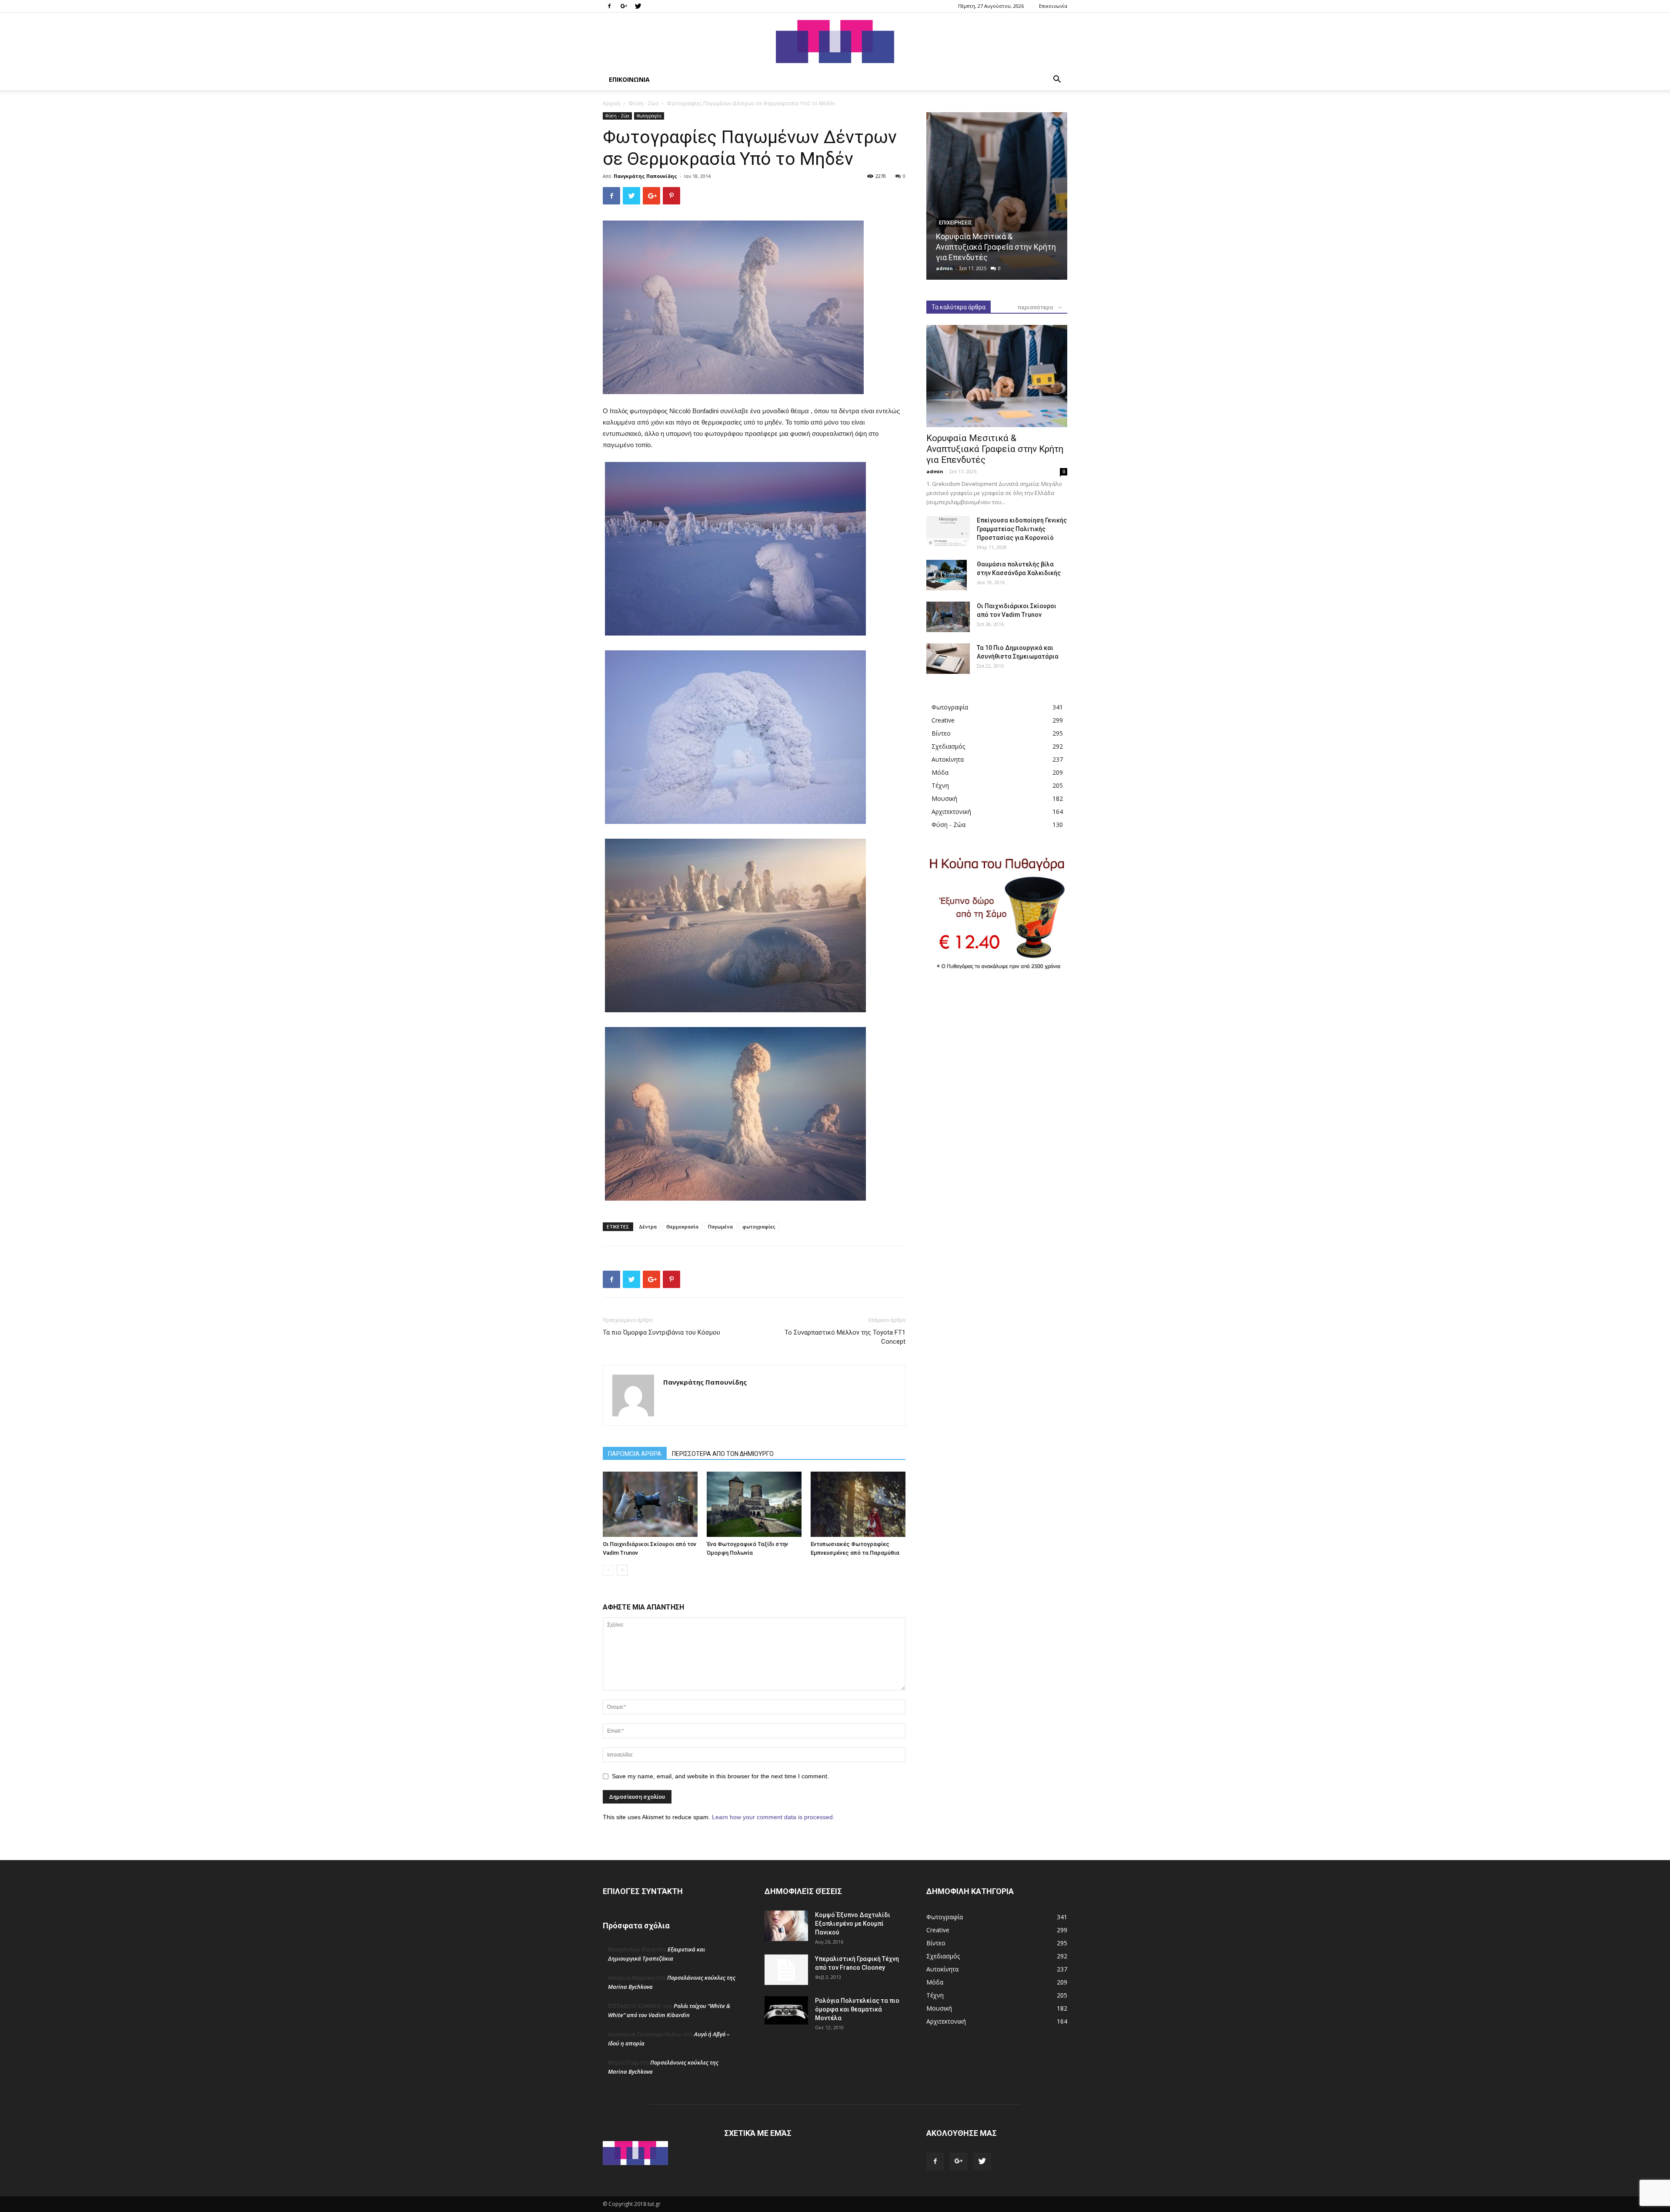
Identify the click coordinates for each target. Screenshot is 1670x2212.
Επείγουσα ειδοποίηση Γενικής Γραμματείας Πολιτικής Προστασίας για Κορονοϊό (1022, 529)
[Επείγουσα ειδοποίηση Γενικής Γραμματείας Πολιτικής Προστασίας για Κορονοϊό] (948, 531)
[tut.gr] (835, 42)
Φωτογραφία (649, 116)
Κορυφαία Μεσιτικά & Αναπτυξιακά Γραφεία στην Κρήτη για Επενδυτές (996, 247)
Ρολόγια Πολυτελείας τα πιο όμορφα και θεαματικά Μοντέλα (857, 2009)
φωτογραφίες (759, 1226)
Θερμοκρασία (682, 1226)
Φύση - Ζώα (643, 103)
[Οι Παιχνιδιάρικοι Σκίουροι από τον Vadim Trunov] (650, 1504)
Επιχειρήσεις (955, 223)
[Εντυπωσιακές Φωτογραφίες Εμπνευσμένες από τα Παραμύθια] (858, 1504)
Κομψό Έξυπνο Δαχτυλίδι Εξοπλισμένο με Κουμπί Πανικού (853, 1924)
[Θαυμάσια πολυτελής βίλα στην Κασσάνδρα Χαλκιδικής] (947, 575)
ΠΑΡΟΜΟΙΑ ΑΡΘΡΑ (635, 1454)
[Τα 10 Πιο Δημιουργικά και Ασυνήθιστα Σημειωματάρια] (948, 659)
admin (944, 268)
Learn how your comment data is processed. (773, 1817)
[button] (1057, 80)
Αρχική (611, 103)
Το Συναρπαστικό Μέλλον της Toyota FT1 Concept (845, 1337)
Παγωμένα (720, 1226)
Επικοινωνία (1053, 6)
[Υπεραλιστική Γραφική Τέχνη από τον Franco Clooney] (786, 1970)
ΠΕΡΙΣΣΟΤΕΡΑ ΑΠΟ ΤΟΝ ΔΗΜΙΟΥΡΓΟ (723, 1454)
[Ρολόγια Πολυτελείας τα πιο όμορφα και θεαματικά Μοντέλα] (786, 2011)
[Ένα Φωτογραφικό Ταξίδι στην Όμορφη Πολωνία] (754, 1504)
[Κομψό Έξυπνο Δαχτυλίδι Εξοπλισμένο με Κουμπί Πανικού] (786, 1926)
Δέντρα (648, 1226)
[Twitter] (638, 6)
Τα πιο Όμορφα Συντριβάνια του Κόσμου (661, 1332)
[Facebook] (609, 6)
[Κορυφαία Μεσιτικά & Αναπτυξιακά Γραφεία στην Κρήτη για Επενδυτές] (997, 196)
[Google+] (624, 6)
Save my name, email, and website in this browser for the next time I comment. (720, 1776)
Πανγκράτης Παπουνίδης (645, 176)
